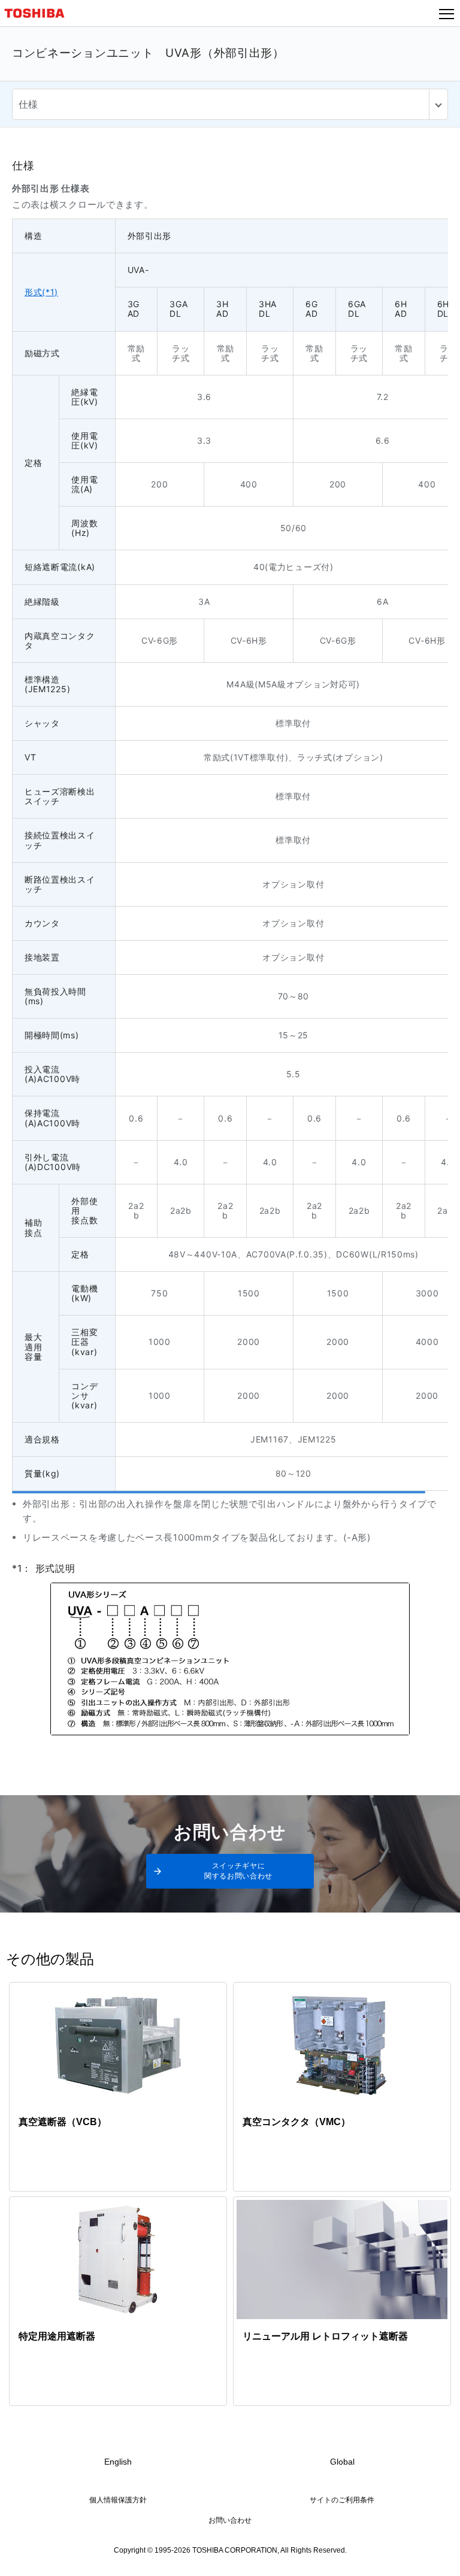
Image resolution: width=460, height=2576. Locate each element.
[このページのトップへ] (437, 2559)
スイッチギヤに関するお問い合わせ (238, 1871)
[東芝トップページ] (40, 13)
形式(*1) (41, 292)
